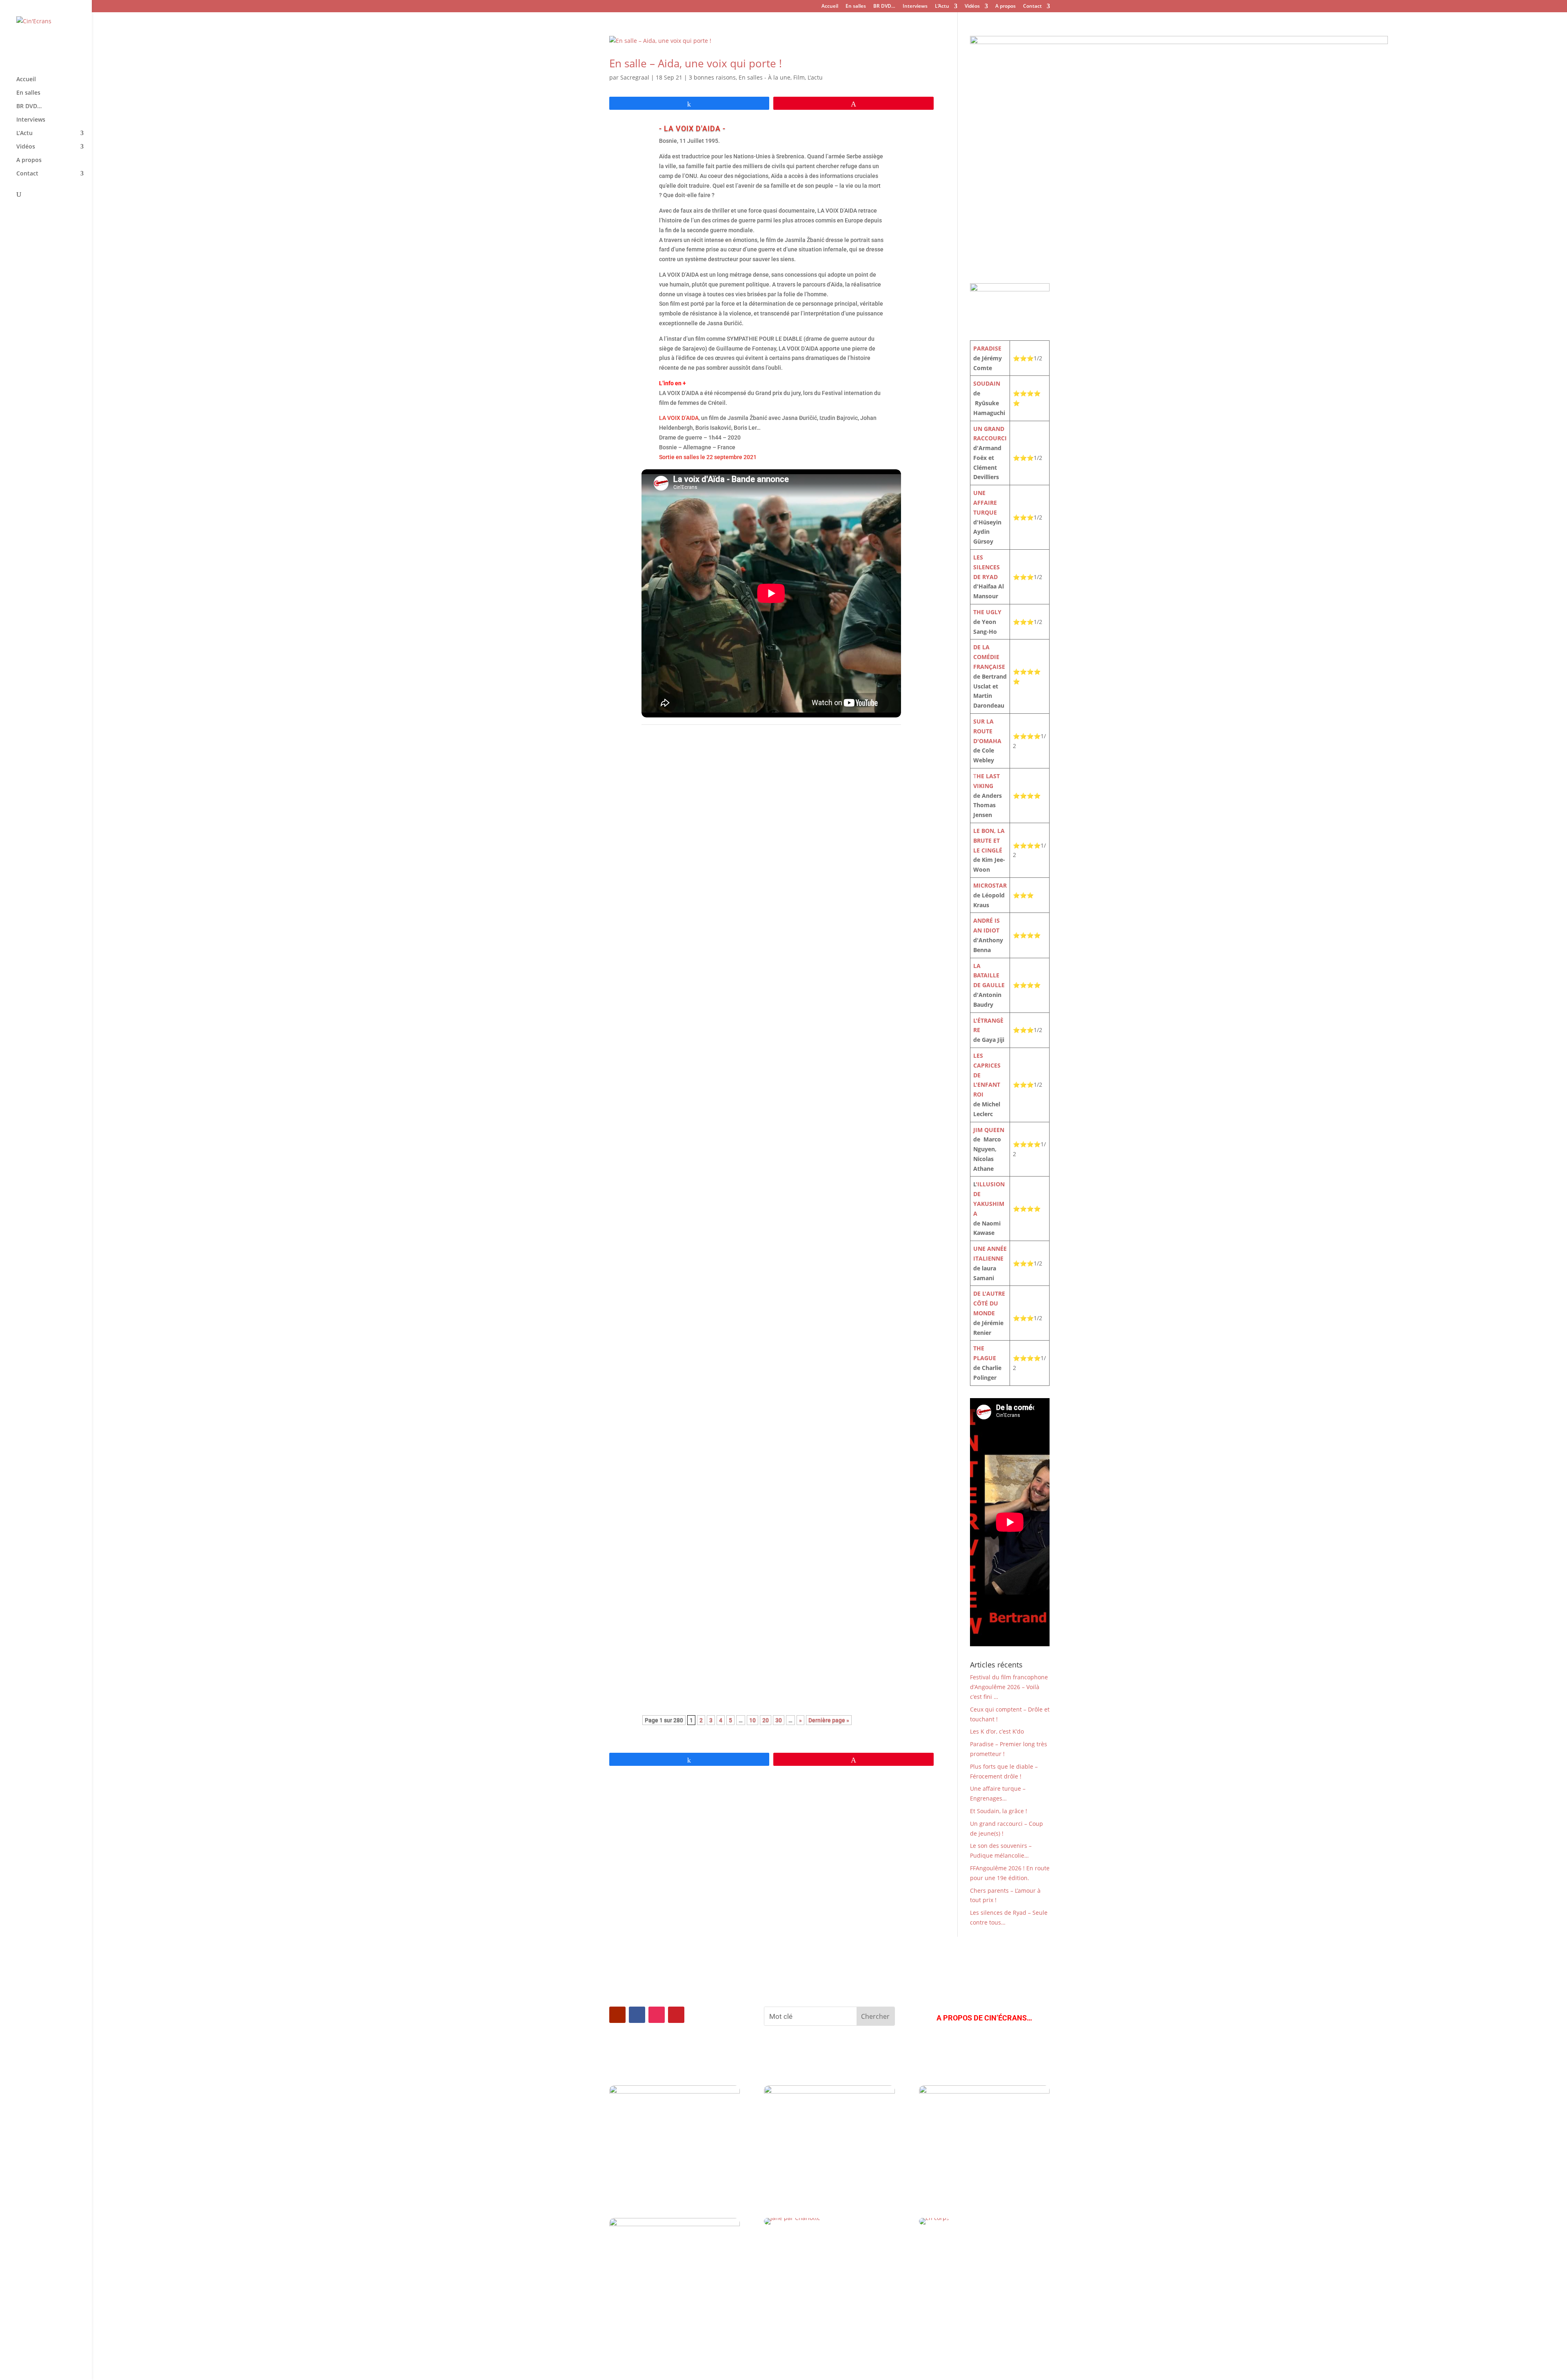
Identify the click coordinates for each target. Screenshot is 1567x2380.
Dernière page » (829, 1720)
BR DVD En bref (701, 1630)
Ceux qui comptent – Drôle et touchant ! (715, 1492)
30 (779, 1720)
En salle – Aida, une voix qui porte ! (696, 63)
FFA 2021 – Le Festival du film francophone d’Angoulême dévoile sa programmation (760, 886)
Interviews (915, 7)
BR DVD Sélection (704, 1505)
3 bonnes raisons (712, 77)
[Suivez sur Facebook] (637, 2015)
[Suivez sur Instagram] (657, 2015)
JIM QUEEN (989, 1130)
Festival (686, 903)
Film (799, 77)
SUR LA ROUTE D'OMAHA (987, 731)
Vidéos (972, 7)
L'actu (815, 77)
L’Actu (942, 7)
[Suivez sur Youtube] (617, 2015)
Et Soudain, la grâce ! (999, 1811)
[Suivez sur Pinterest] (676, 2015)
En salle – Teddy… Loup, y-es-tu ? (704, 1015)
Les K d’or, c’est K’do (682, 1617)
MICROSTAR (990, 885)
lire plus (661, 818)
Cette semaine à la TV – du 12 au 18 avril (717, 1253)
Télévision (723, 1142)
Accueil (830, 7)
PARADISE (987, 348)
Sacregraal (635, 77)
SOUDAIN (987, 383)
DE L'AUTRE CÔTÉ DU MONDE (989, 1303)
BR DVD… (884, 7)
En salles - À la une (765, 77)
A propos (1005, 7)
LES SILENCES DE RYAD (987, 567)
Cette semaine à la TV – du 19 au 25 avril (717, 1129)
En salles (856, 7)
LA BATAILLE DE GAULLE (989, 976)
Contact (1032, 7)
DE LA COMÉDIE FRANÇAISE (989, 657)
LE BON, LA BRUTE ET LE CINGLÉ (989, 840)
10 (752, 1720)
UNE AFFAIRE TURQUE (985, 503)
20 (766, 1720)
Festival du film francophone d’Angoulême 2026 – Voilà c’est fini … (758, 1368)
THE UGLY (987, 612)
